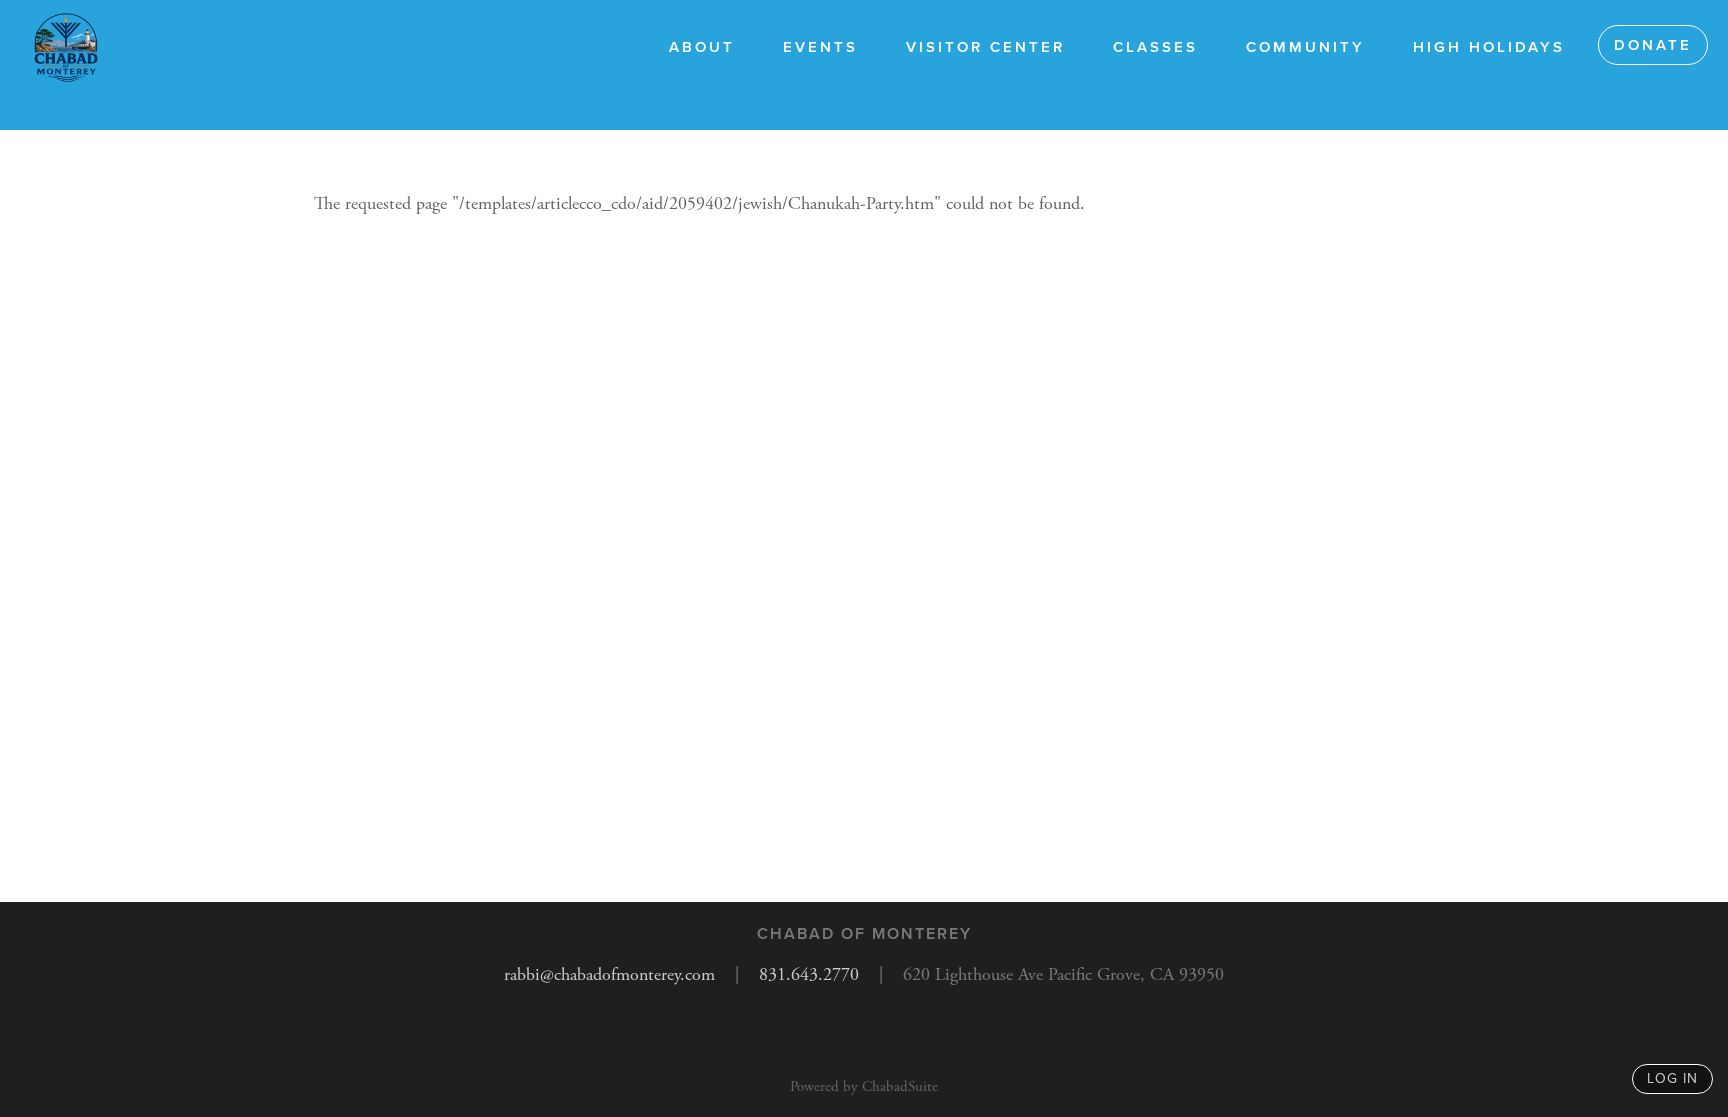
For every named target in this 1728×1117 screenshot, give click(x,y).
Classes (1155, 47)
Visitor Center (985, 47)
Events (820, 47)
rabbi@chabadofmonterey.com (609, 974)
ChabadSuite (900, 1086)
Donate (1653, 45)
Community (1305, 47)
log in (1672, 1078)
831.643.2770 (809, 974)
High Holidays (1489, 47)
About (702, 47)
